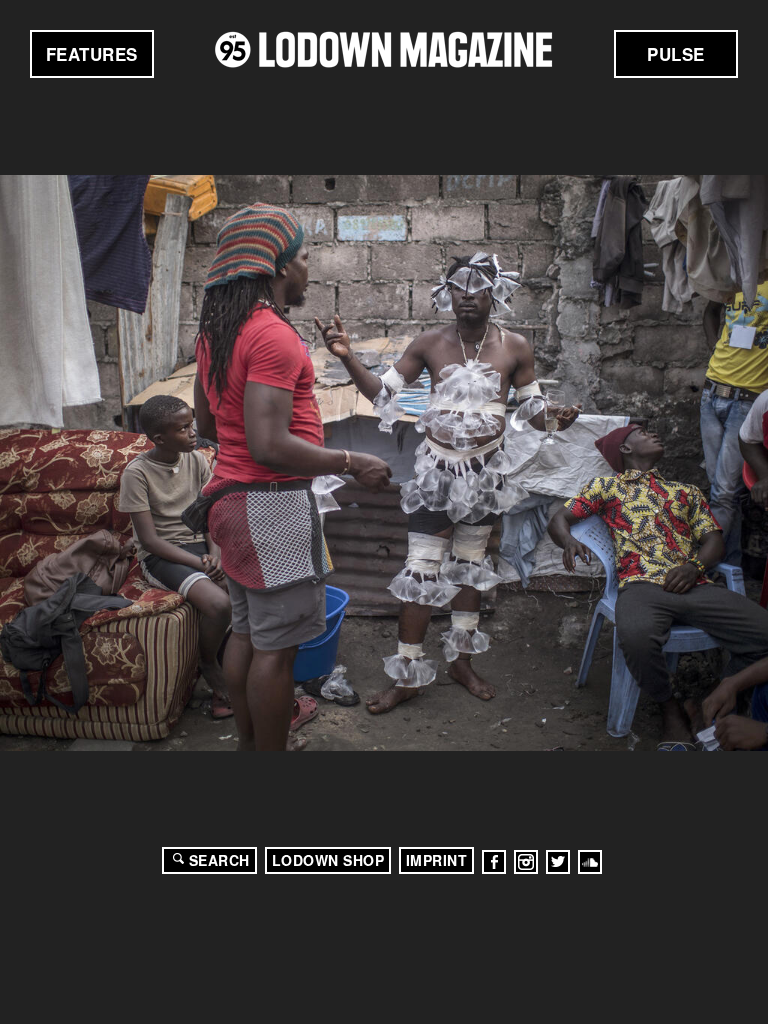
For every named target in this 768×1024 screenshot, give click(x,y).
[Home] (384, 49)
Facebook (494, 862)
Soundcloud (590, 862)
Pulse (676, 54)
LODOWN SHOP (328, 860)
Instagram (526, 862)
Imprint (437, 860)
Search (219, 860)
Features (92, 54)
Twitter (558, 862)
